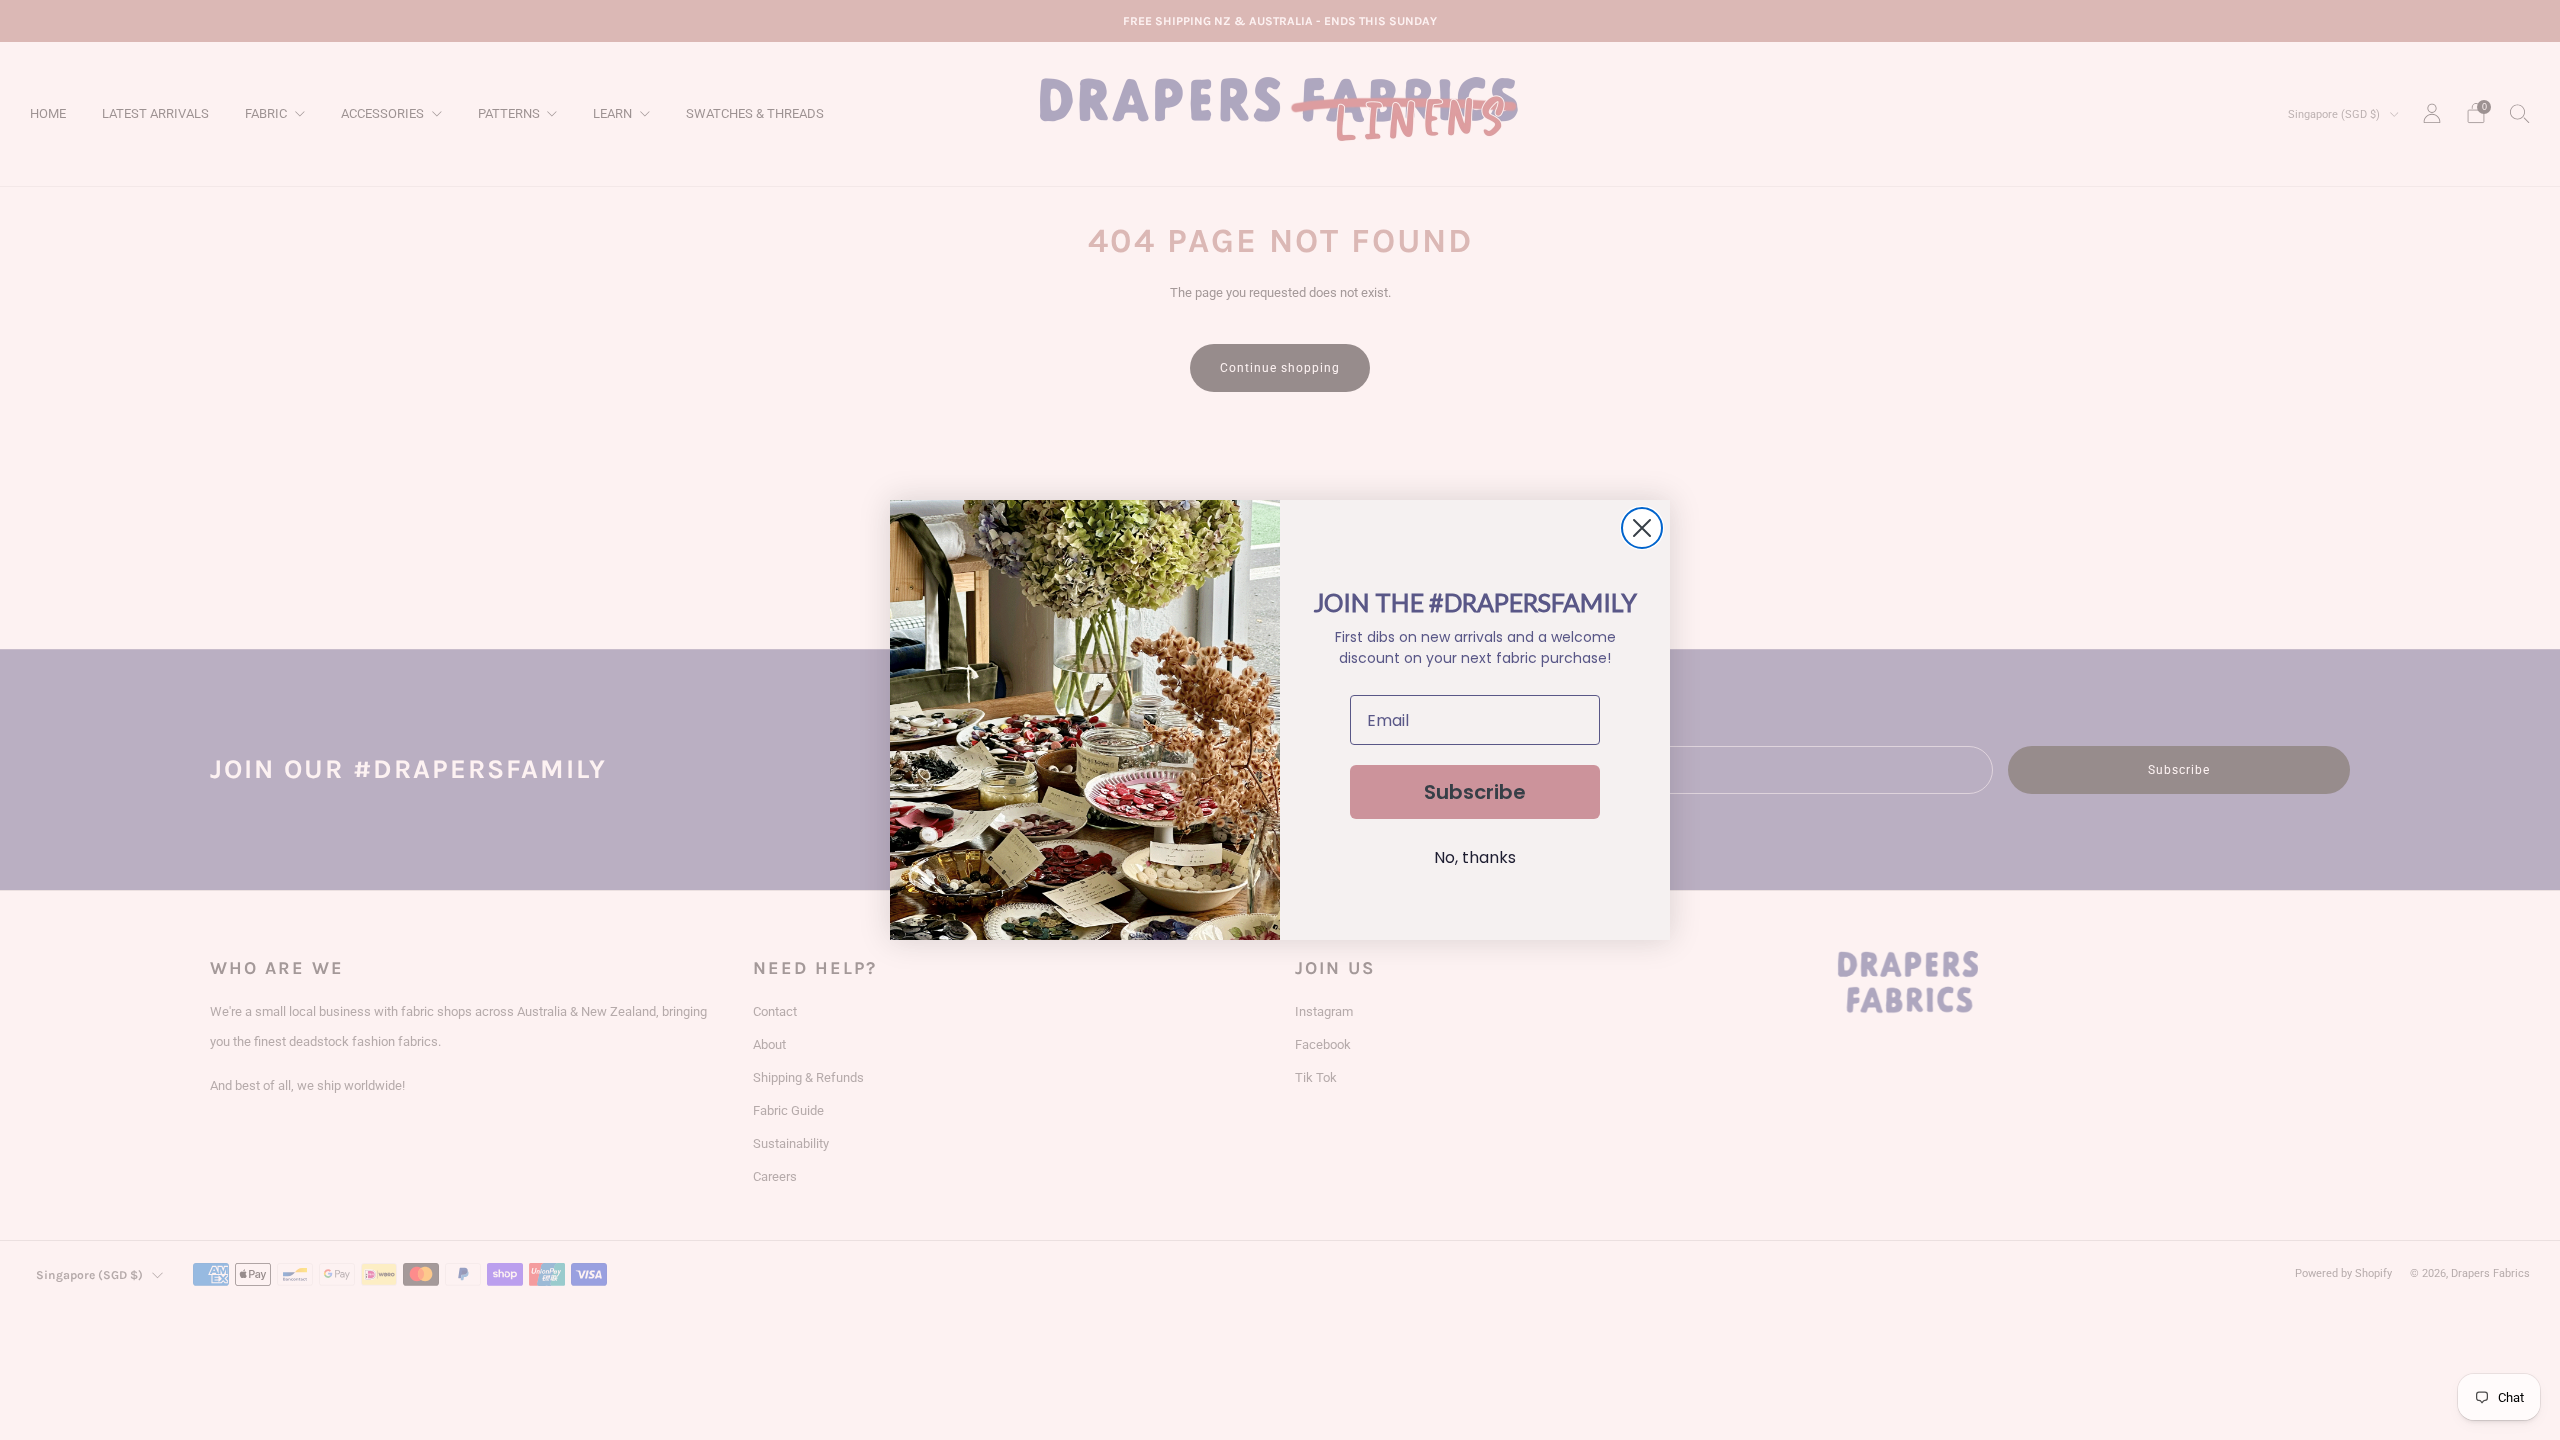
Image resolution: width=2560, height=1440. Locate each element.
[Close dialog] (1642, 528)
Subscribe (1475, 792)
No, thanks (1475, 857)
